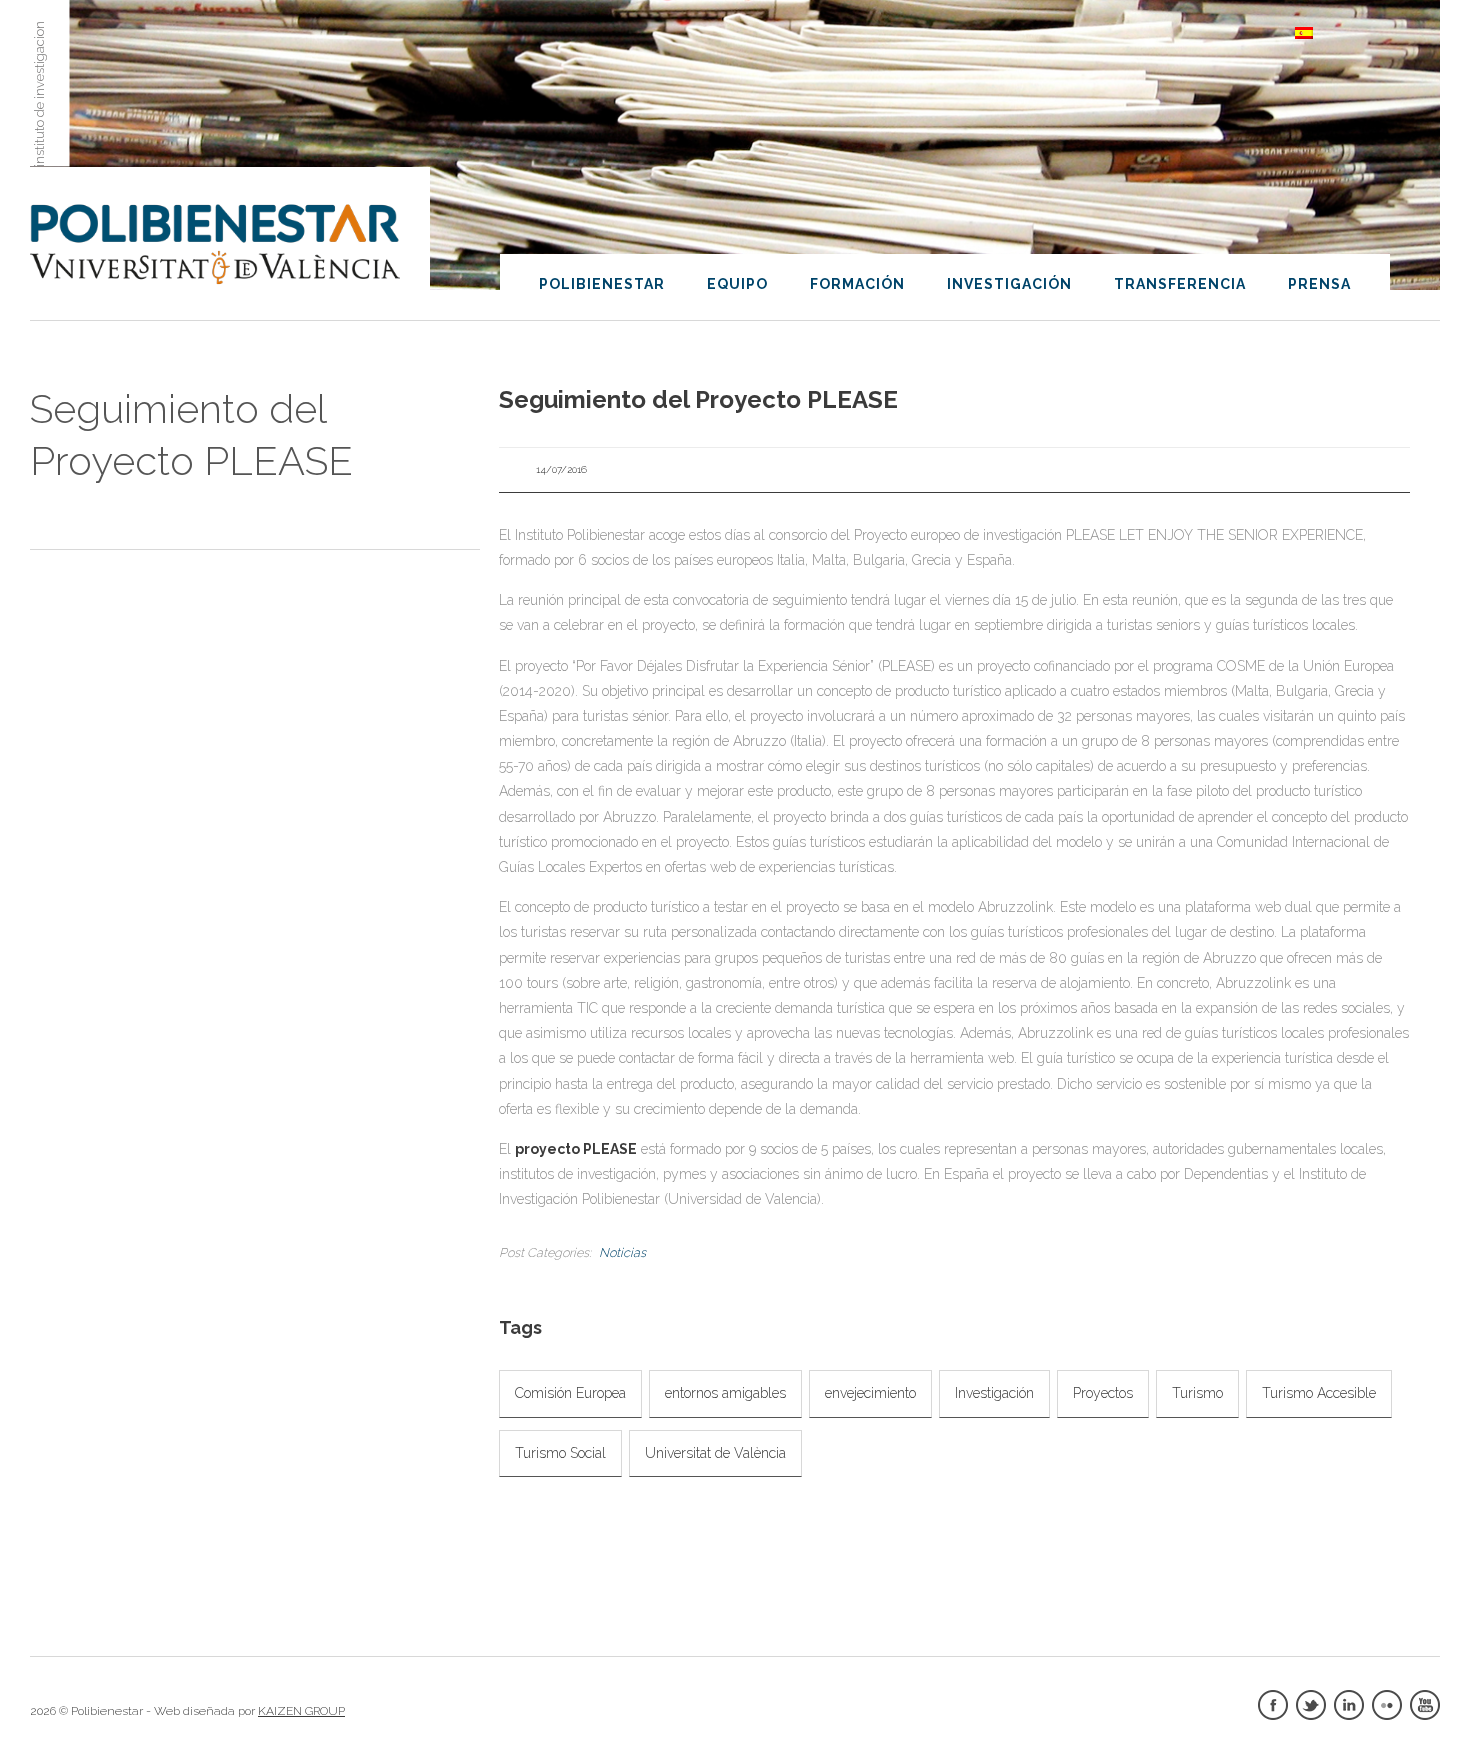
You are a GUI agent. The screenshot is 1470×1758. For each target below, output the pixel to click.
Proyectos (1103, 1393)
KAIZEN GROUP (301, 1711)
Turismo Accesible (1319, 1393)
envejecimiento (870, 1393)
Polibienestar (602, 284)
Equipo (737, 284)
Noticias (622, 1252)
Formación (857, 284)
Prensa (1319, 284)
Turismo (1197, 1393)
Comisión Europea (570, 1393)
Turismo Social (560, 1453)
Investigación (1009, 284)
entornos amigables (725, 1393)
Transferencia (1180, 284)
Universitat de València (715, 1453)
